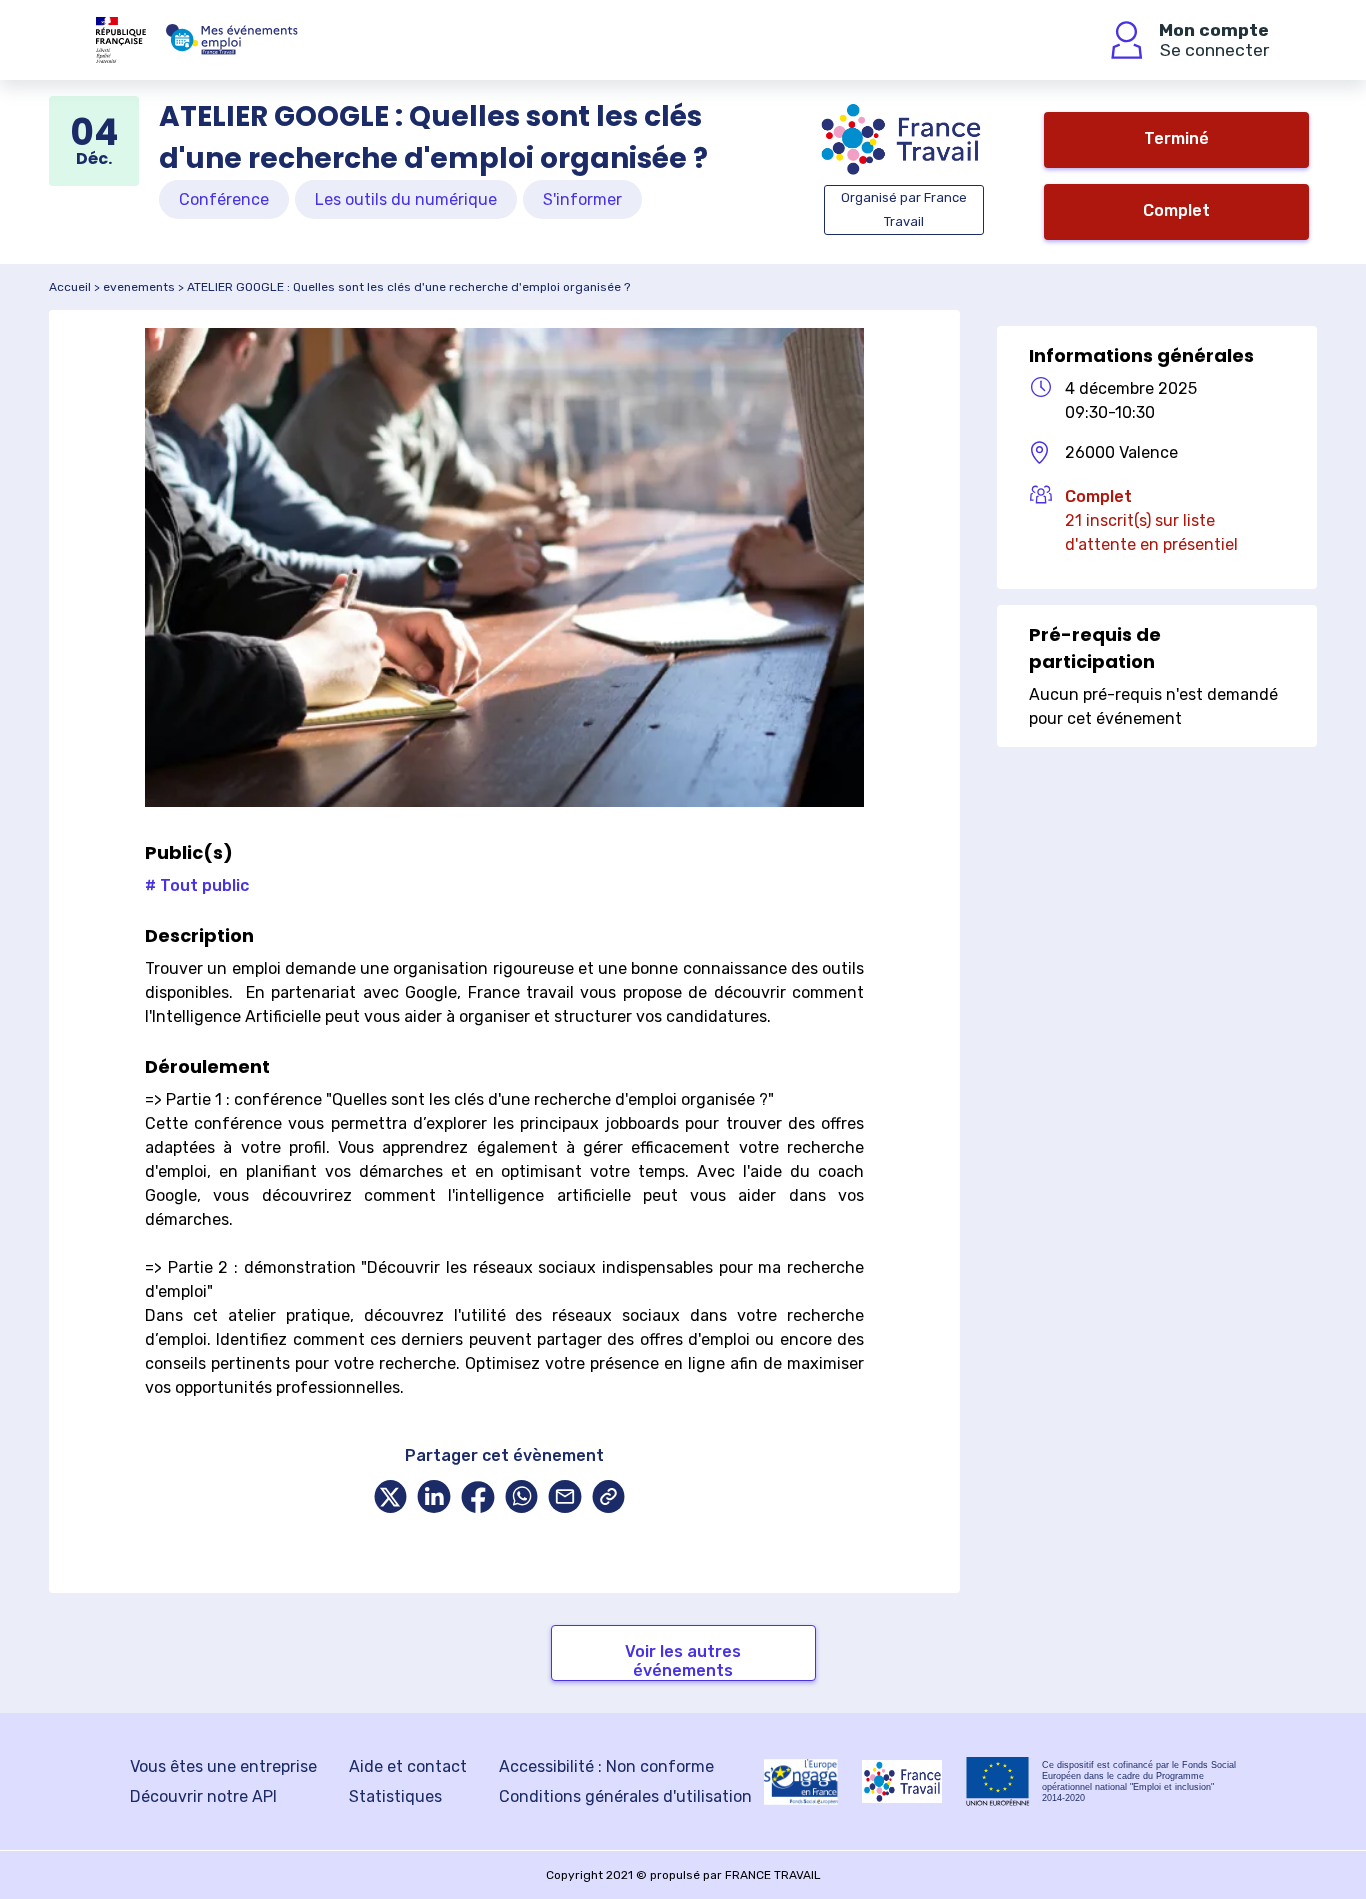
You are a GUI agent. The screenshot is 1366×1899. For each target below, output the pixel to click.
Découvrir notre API (203, 1796)
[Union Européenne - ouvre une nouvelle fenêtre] (998, 1781)
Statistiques (395, 1796)
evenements (139, 287)
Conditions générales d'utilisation (625, 1796)
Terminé (1176, 138)
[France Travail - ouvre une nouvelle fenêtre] (902, 1781)
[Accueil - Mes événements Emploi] (232, 40)
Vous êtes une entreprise (223, 1766)
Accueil (70, 287)
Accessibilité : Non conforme (606, 1766)
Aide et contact (408, 1766)
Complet (1176, 210)
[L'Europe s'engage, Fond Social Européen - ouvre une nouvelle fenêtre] (801, 1782)
